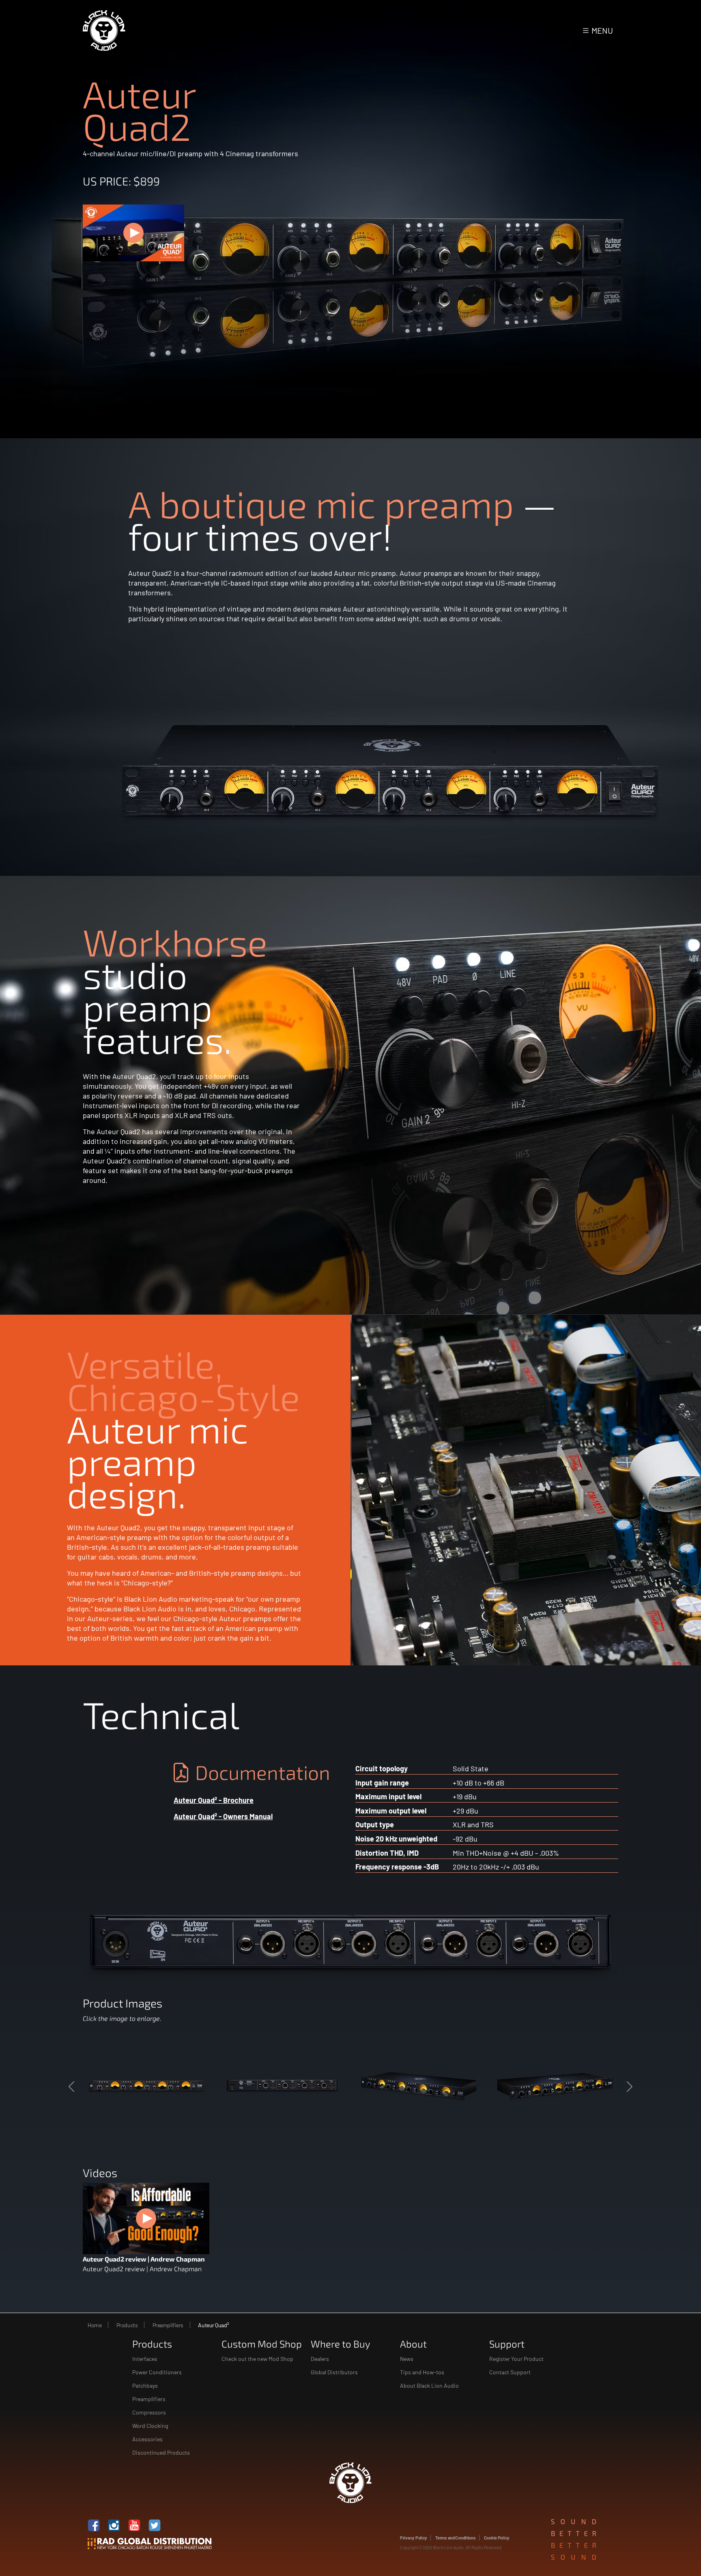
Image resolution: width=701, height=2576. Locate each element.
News (407, 2359)
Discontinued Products (161, 2452)
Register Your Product (516, 2359)
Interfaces (145, 2359)
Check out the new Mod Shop (257, 2359)
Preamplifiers (168, 2325)
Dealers (320, 2359)
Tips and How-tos (422, 2372)
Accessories (147, 2439)
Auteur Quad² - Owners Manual (223, 1816)
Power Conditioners (157, 2372)
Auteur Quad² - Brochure (214, 1800)
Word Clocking (150, 2426)
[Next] (595, 2087)
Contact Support (510, 2372)
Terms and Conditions (456, 2538)
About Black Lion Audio (429, 2385)
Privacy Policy (414, 2538)
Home (95, 2325)
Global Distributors (334, 2372)
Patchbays (145, 2385)
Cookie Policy (497, 2538)
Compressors (149, 2412)
